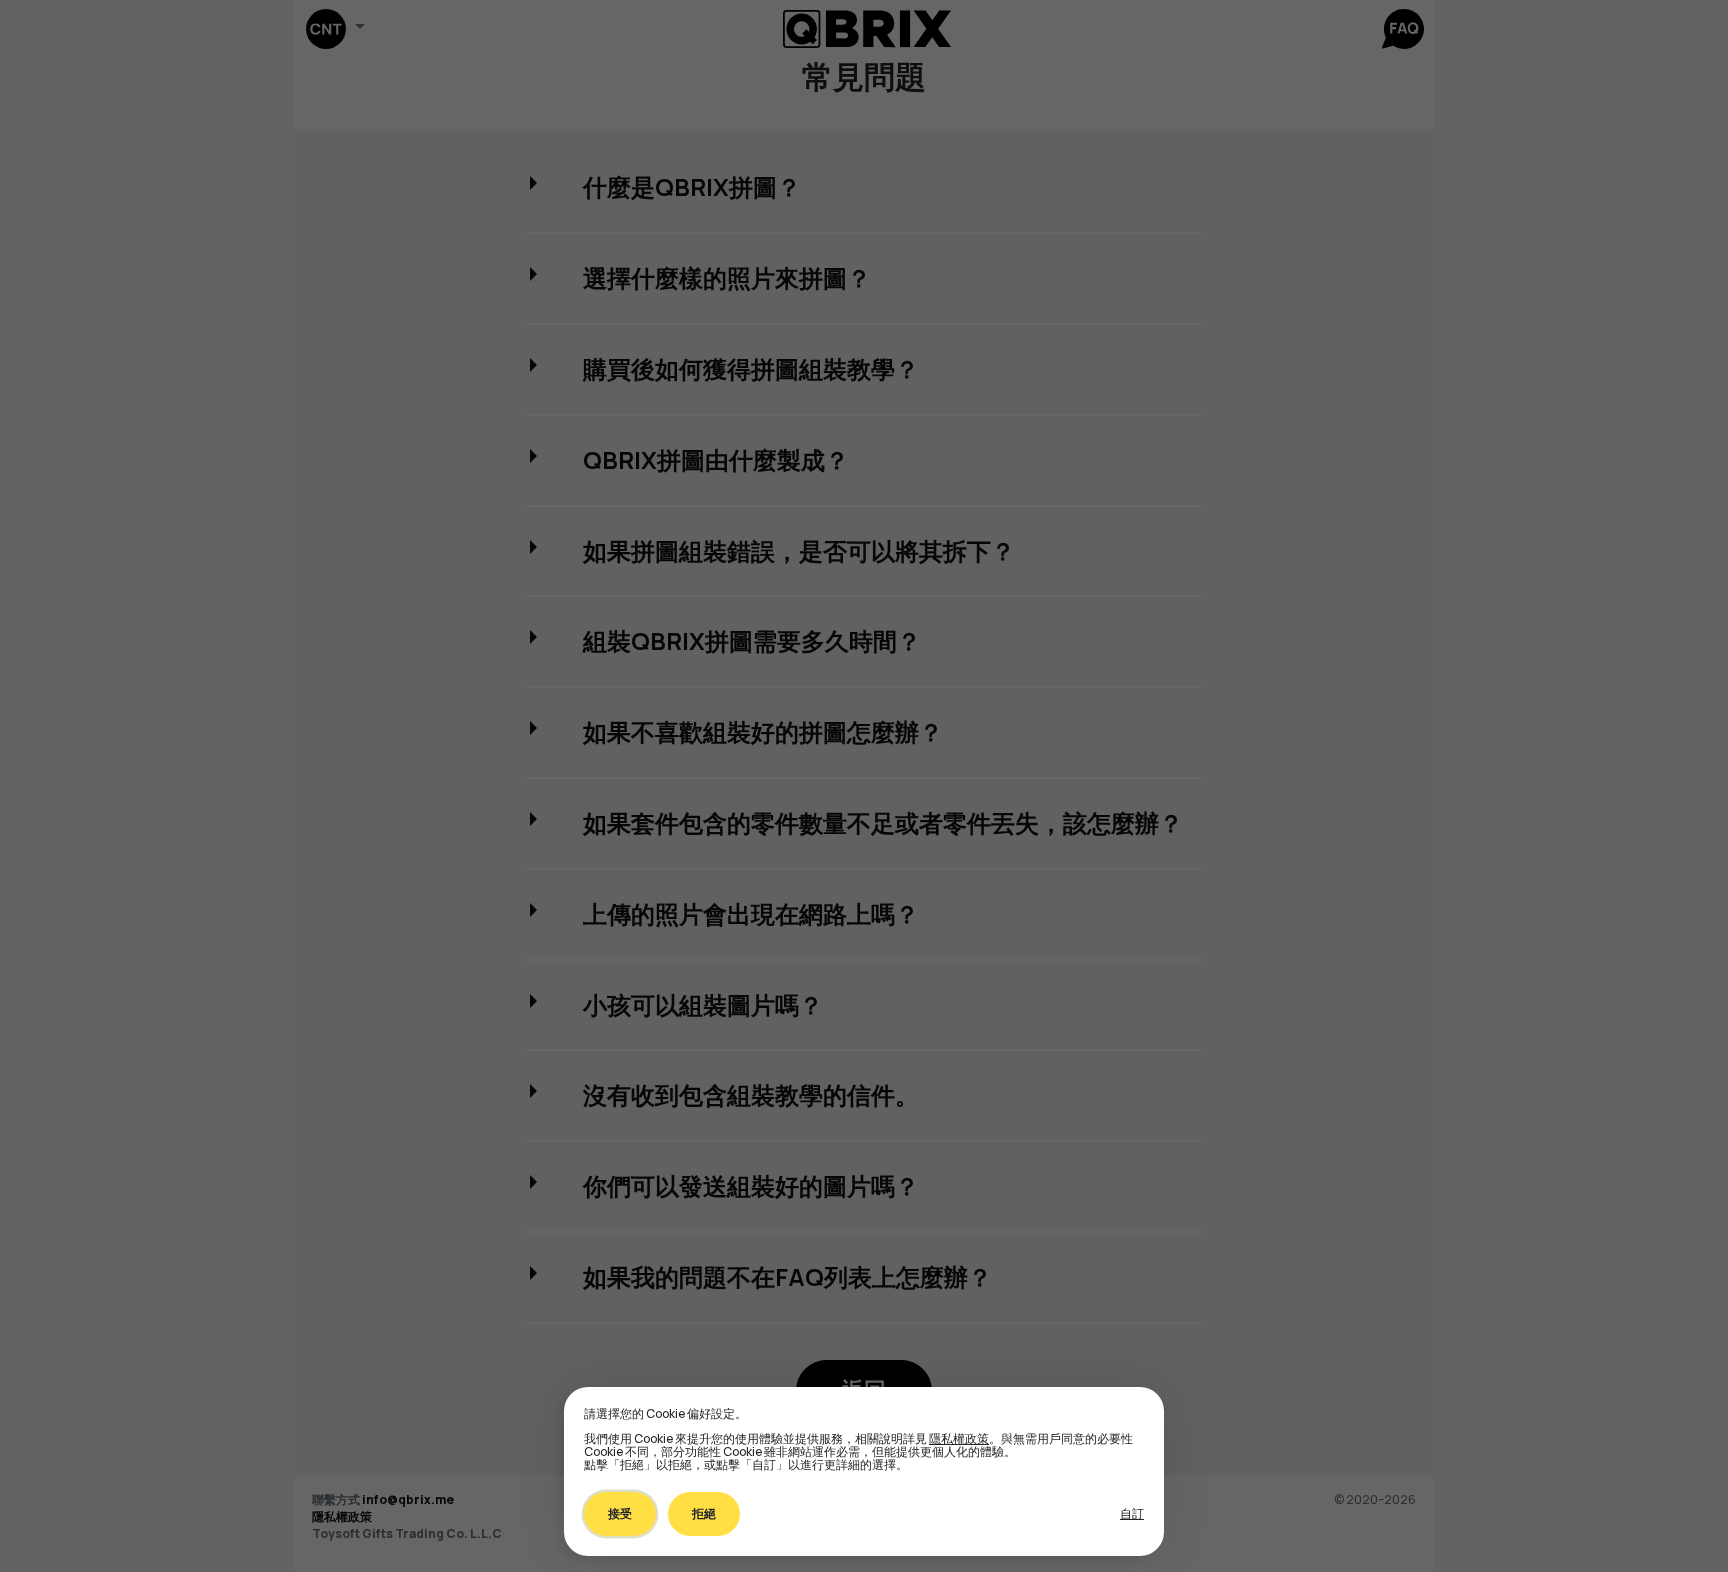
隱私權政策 (959, 1438)
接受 (620, 1513)
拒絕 (704, 1513)
